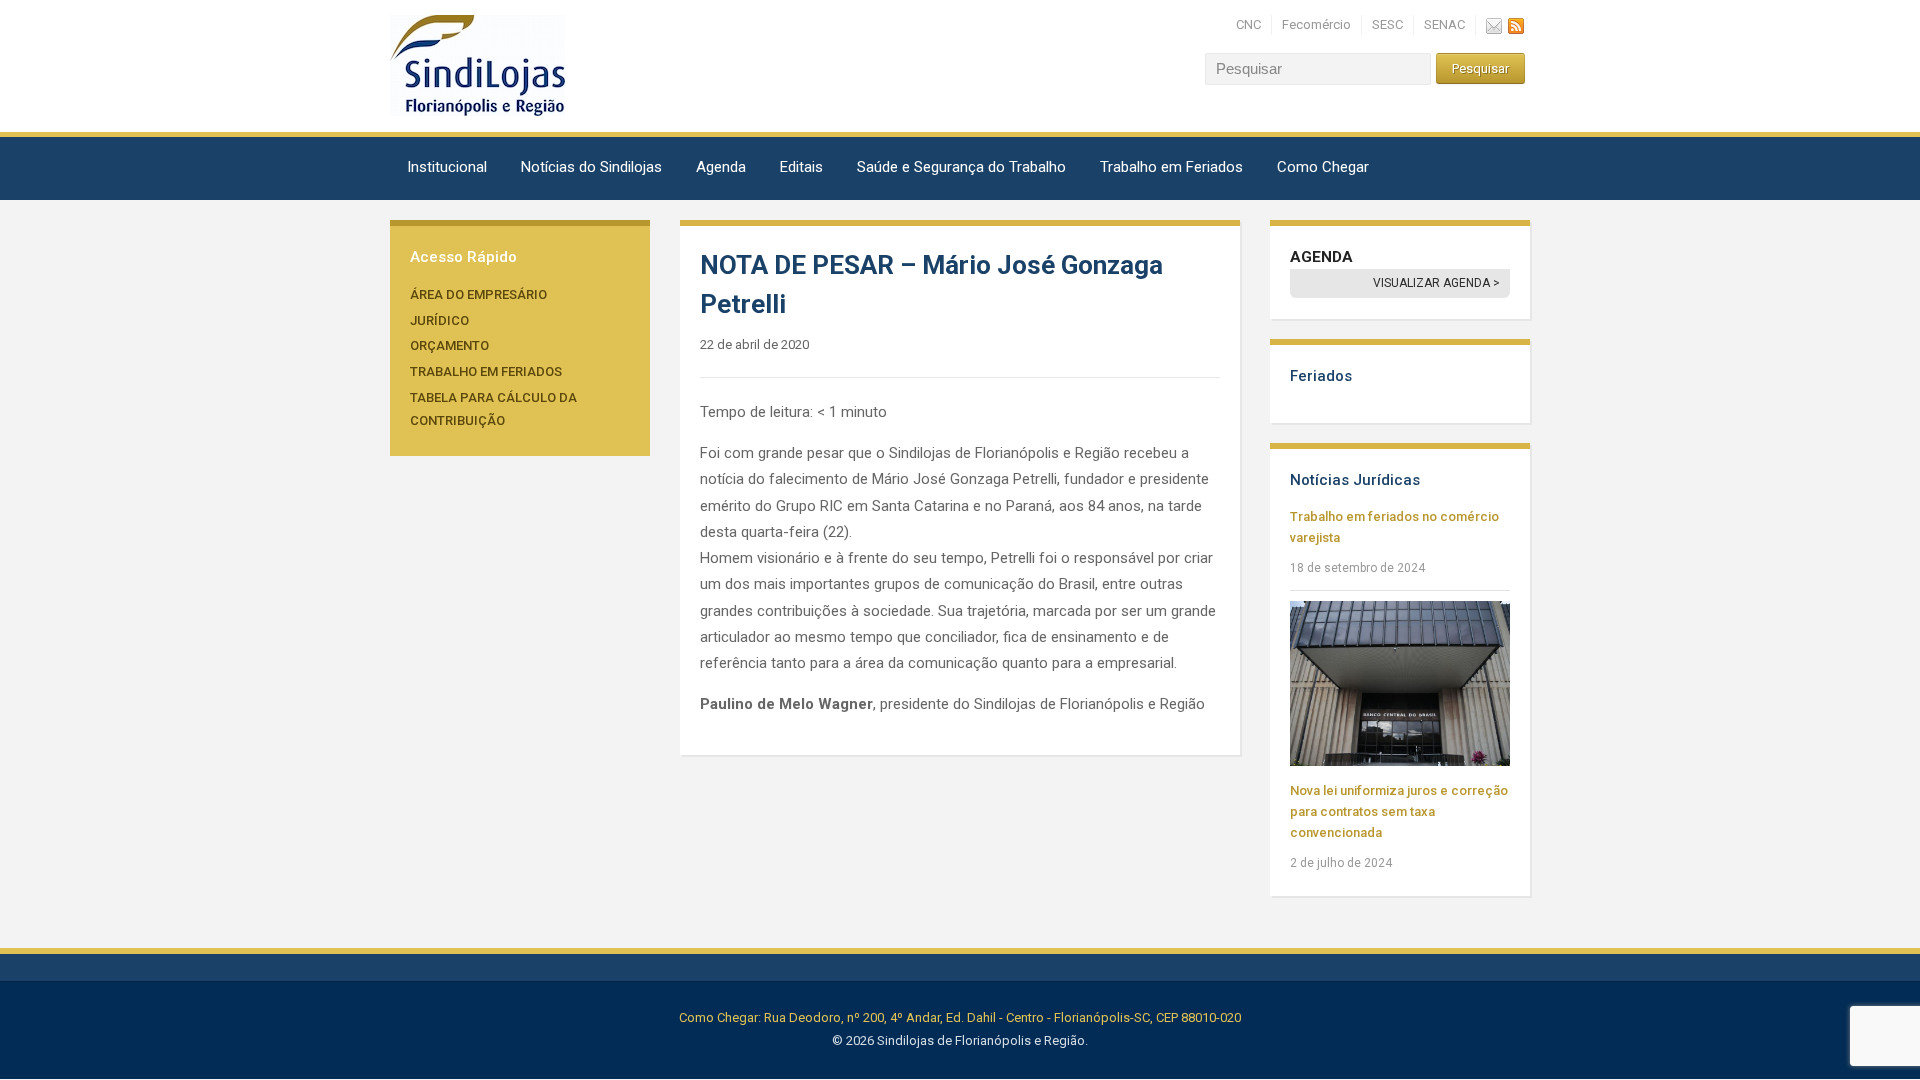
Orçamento (449, 345)
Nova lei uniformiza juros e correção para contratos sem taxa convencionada (1399, 811)
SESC (1387, 24)
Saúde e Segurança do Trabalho (961, 167)
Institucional (447, 167)
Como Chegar (1323, 167)
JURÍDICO (439, 320)
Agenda (721, 167)
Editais (801, 167)
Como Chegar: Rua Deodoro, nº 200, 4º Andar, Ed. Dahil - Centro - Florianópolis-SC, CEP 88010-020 (960, 1017)
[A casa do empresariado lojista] (477, 64)
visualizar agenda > (1436, 283)
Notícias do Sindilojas (591, 167)
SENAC (1444, 24)
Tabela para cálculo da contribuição (493, 409)
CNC (1248, 24)
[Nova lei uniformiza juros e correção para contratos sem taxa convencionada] (1400, 682)
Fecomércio (1316, 24)
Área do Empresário (478, 294)
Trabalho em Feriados (1171, 167)
